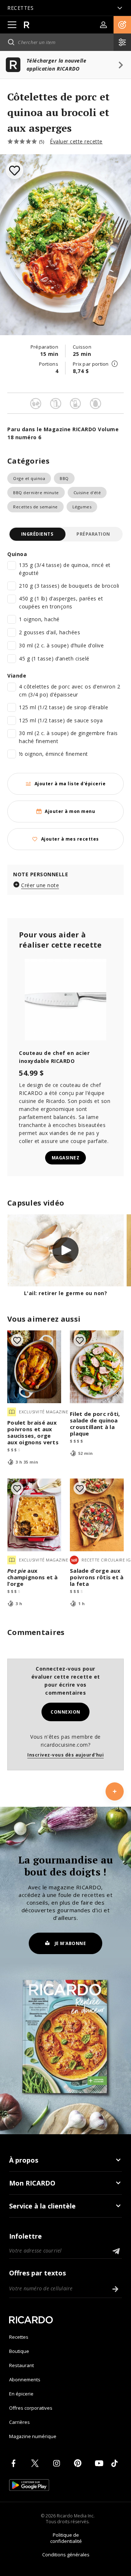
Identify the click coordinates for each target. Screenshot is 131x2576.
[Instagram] (58, 2463)
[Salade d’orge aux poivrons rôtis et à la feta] (97, 1515)
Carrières (19, 2422)
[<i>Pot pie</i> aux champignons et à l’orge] (34, 1515)
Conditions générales (66, 2555)
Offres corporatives (31, 2408)
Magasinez (66, 1158)
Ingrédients (37, 534)
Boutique (19, 2351)
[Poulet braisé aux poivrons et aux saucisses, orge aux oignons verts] (34, 1367)
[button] (122, 25)
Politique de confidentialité (66, 2538)
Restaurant (21, 2365)
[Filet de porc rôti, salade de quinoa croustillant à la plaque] (97, 1367)
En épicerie (21, 2394)
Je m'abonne (70, 1943)
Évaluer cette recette (76, 141)
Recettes (19, 2337)
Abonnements (25, 2379)
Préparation (93, 534)
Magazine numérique (33, 2436)
